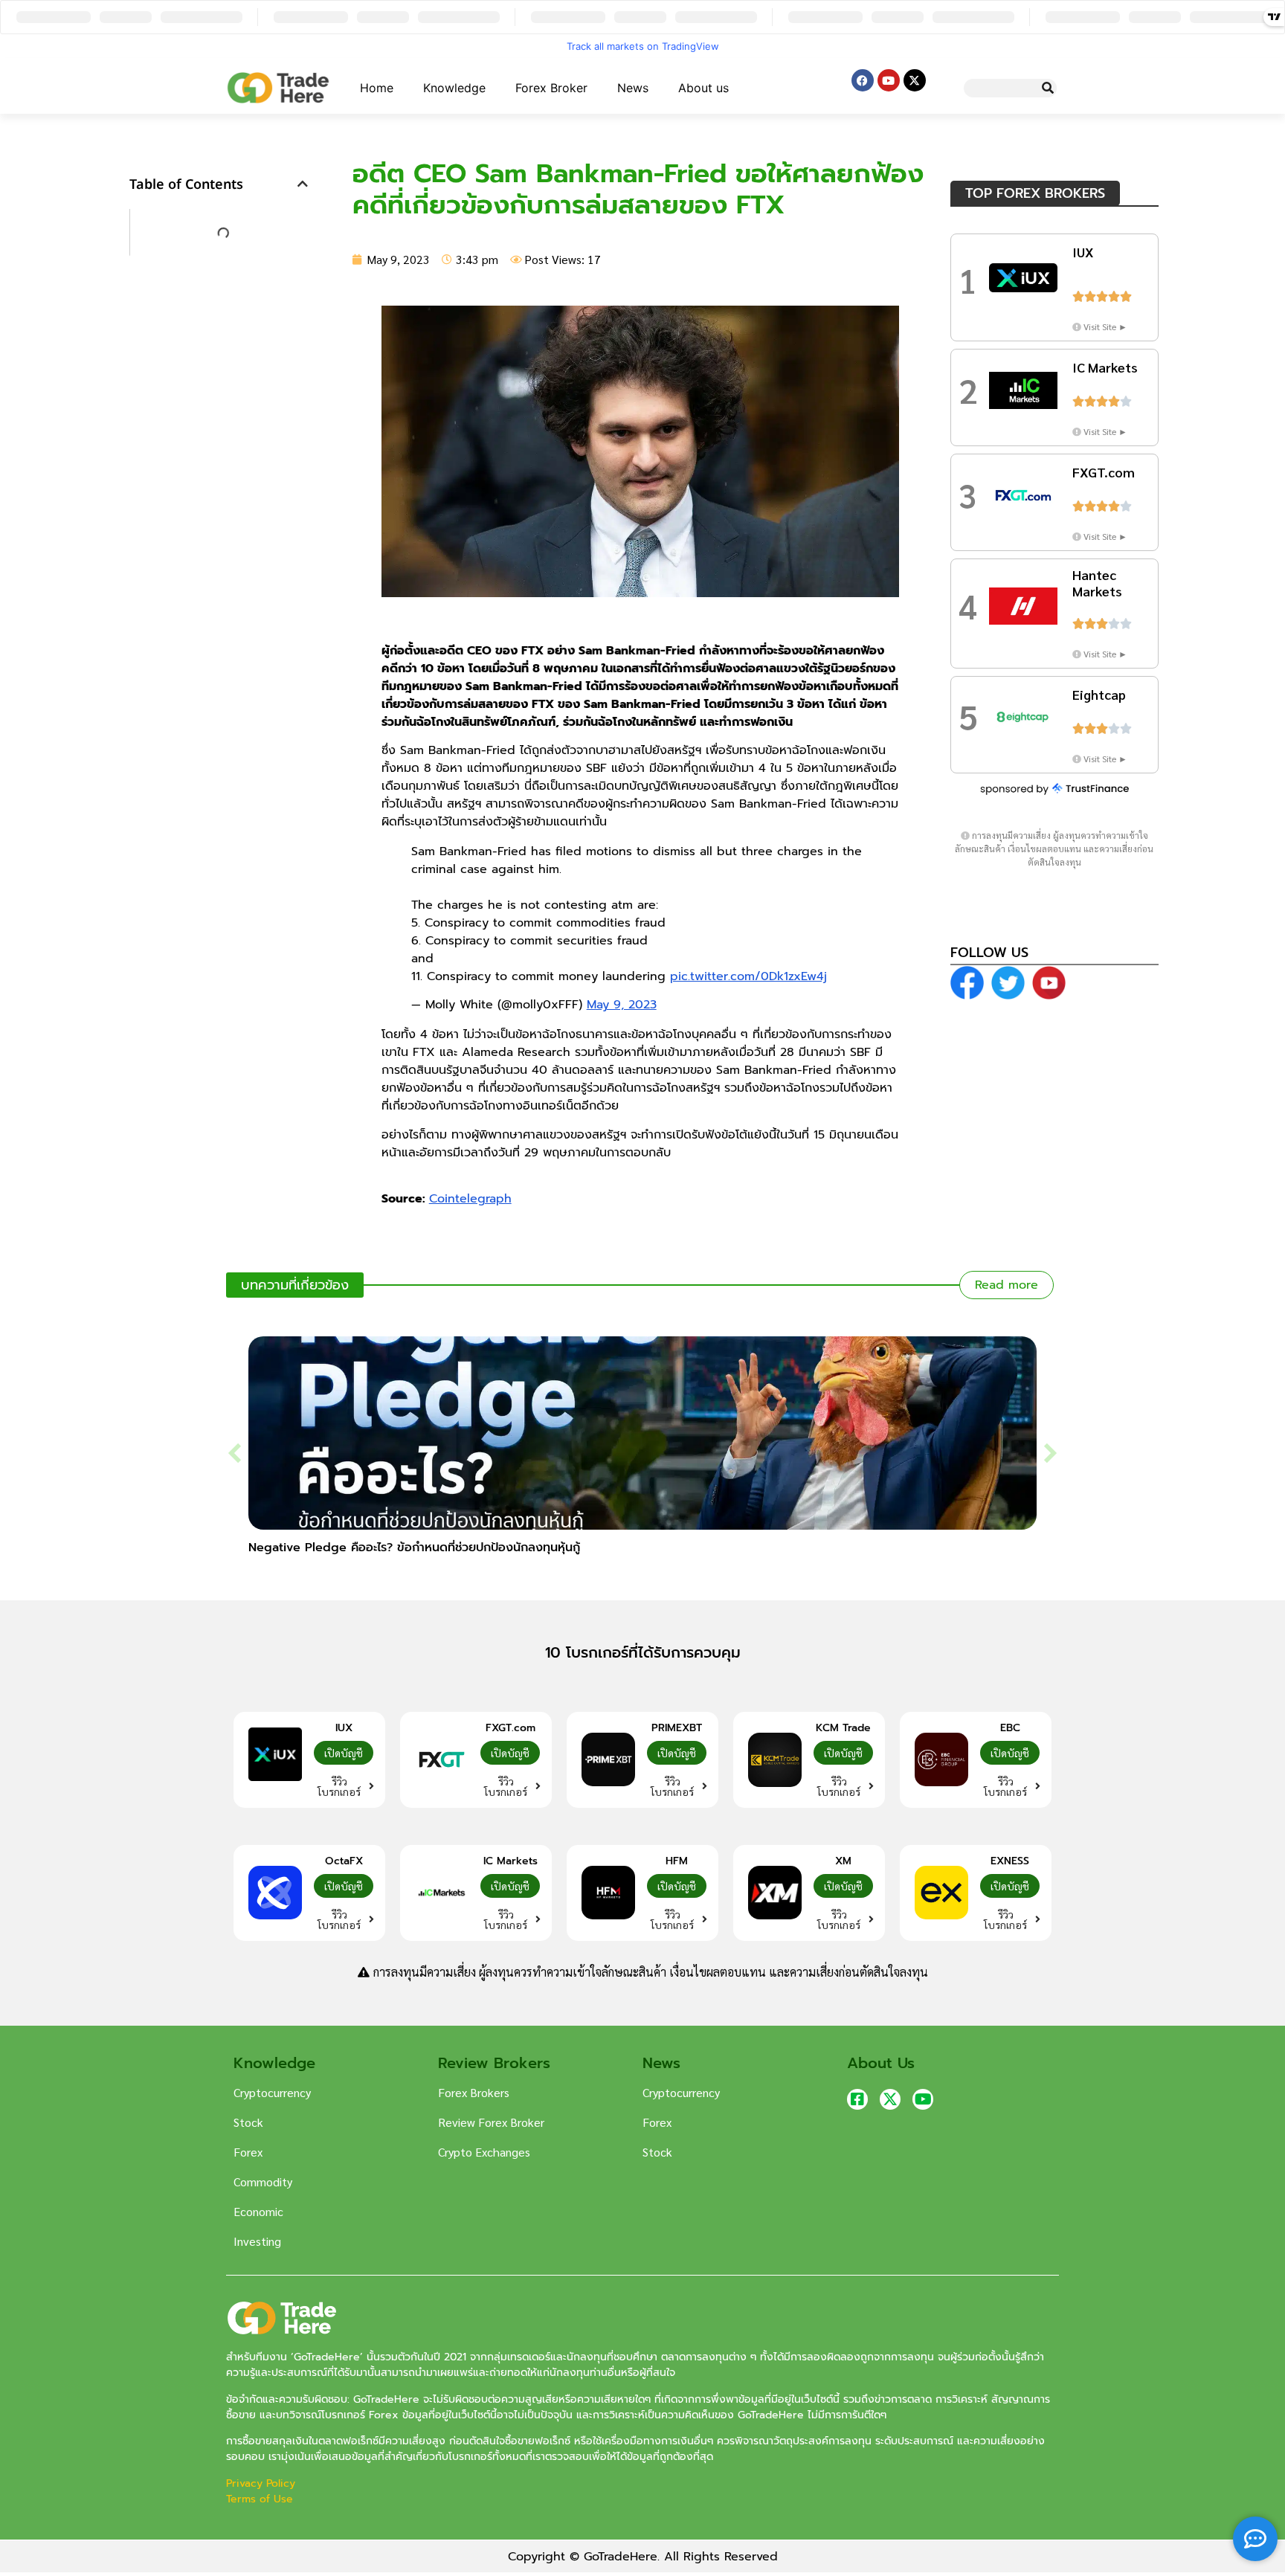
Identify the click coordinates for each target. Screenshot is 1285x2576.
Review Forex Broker (491, 2122)
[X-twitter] (915, 80)
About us (703, 88)
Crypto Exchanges (484, 2152)
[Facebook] (863, 80)
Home (377, 88)
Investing (257, 2241)
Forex (248, 2152)
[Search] (1047, 88)
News (633, 88)
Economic (258, 2211)
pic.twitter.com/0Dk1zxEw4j (748, 976)
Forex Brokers (474, 2092)
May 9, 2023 (622, 1005)
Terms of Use (260, 2499)
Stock (248, 2122)
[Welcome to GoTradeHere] (278, 88)
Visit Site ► (1105, 326)
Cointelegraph (470, 1199)
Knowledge (454, 88)
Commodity (263, 2181)
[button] (303, 184)
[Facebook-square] (857, 2099)
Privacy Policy (263, 2483)
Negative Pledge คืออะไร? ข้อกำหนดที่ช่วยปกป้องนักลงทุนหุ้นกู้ (414, 1548)
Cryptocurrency (272, 2092)
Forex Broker (551, 88)
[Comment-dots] (1255, 2539)
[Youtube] (889, 80)
